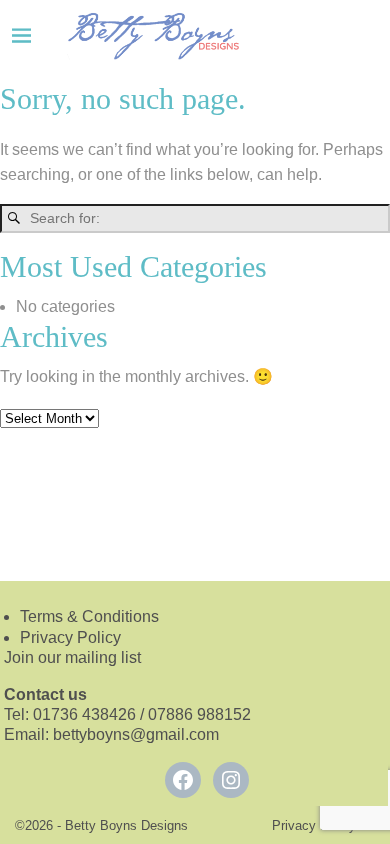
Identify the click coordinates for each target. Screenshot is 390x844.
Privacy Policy (70, 637)
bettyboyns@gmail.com (138, 734)
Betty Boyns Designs (126, 825)
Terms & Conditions (89, 616)
